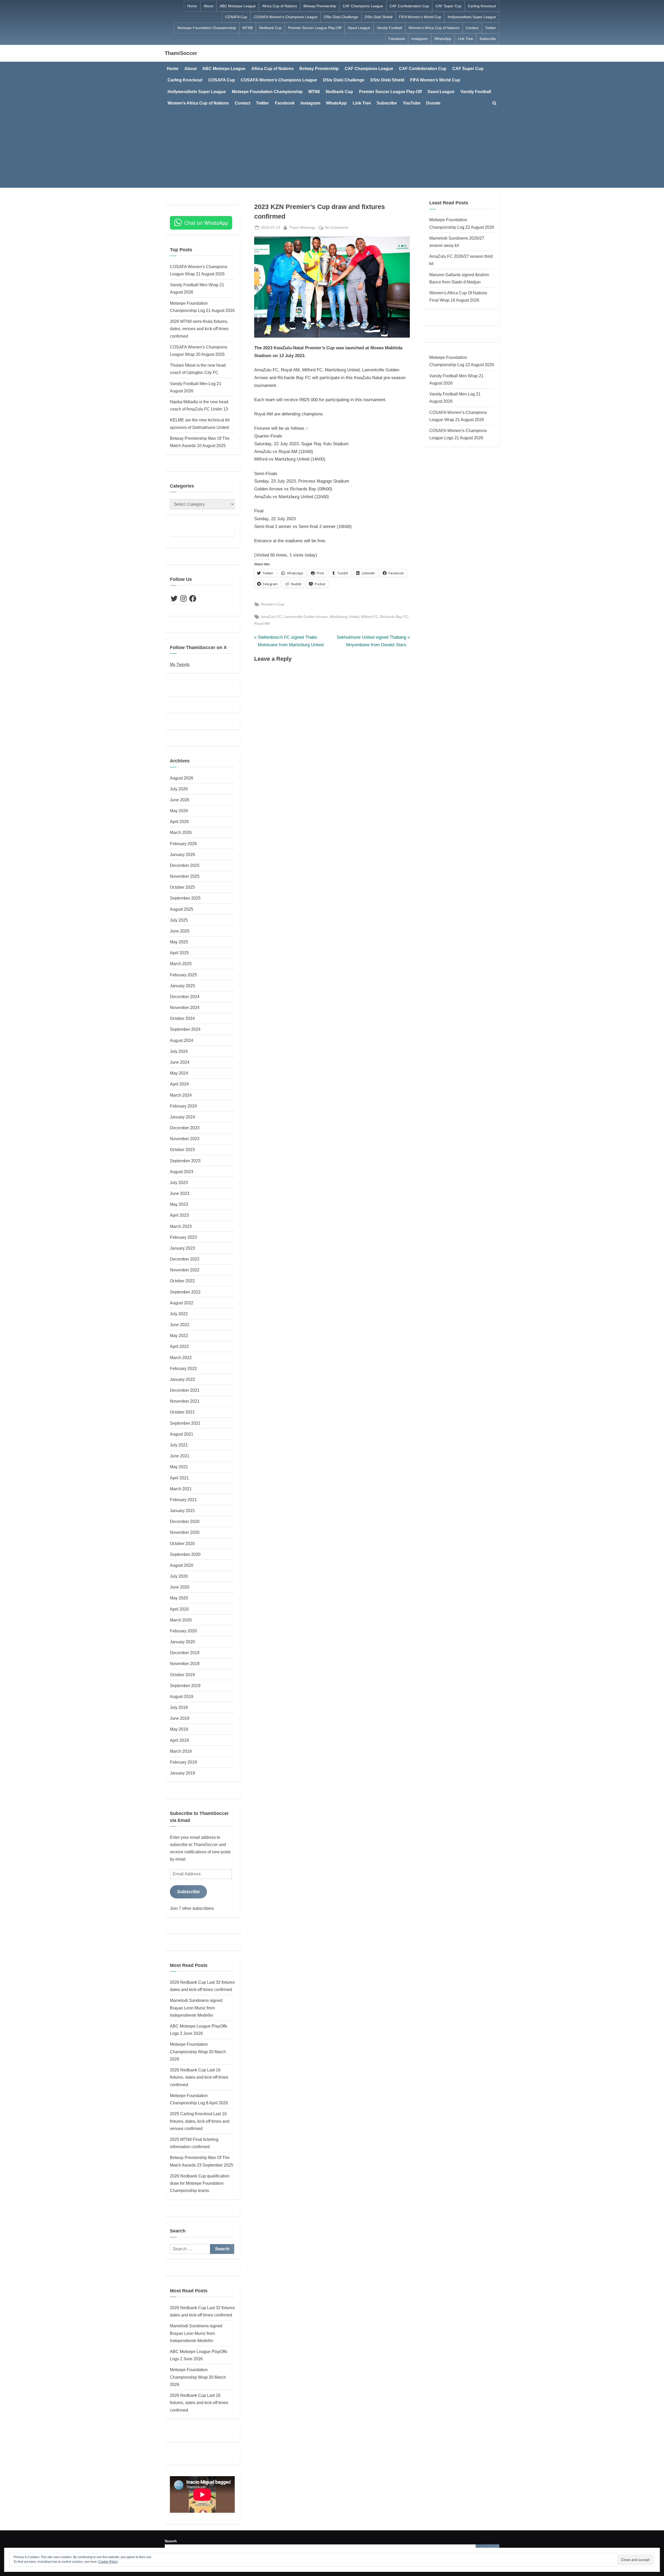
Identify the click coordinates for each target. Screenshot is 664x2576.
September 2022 (185, 1292)
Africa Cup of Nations (280, 6)
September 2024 (185, 1029)
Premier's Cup (273, 604)
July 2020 (179, 1576)
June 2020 (180, 1587)
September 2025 (185, 898)
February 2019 (183, 1762)
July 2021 (179, 1445)
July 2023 (179, 1182)
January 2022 (182, 1379)
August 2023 (182, 1172)
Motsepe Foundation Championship (207, 28)
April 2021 (179, 1478)
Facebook (397, 39)
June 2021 (180, 1456)
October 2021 (182, 1412)
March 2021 (181, 1489)
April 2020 (179, 1609)
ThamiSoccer (181, 53)
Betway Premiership (320, 6)
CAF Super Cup (448, 6)
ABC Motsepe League (238, 6)
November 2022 (185, 1270)
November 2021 (185, 1401)
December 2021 (185, 1390)
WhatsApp (443, 39)
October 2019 (182, 1675)
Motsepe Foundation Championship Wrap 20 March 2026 (198, 2052)
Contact (472, 28)
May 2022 (179, 1335)
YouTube (412, 103)
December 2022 (185, 1259)
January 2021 (182, 1510)
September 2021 (185, 1423)
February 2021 (183, 1500)
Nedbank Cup (270, 28)
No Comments (337, 228)
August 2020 (182, 1565)
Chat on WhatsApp (206, 223)
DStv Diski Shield (379, 17)
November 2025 (185, 876)
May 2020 (179, 1598)
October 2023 (182, 1150)
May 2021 (179, 1467)
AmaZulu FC (271, 617)
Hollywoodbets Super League (472, 17)
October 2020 (182, 1543)
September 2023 (185, 1161)
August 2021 (182, 1434)
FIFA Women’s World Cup (420, 17)
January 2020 (182, 1642)
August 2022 (182, 1303)
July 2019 (179, 1707)
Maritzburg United (344, 617)
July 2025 (179, 920)
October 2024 (182, 1018)
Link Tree (465, 39)
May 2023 (179, 1204)
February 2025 (183, 975)
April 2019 (179, 1740)
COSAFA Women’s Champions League (286, 17)
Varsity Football (389, 28)
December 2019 (185, 1653)
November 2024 (185, 1007)
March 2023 (181, 1226)
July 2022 (179, 1314)
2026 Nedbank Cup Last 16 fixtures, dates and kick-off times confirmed (199, 2077)
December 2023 (185, 1128)
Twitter (490, 28)
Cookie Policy (108, 2562)
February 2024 (183, 1106)
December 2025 (185, 865)
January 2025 (182, 986)
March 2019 (181, 1751)
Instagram (420, 39)
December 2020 (185, 1521)
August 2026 (182, 778)
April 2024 (179, 1084)
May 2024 (179, 1073)
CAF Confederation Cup (409, 6)
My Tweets (180, 664)
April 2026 (179, 821)
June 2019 (180, 1718)
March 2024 (181, 1095)
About (208, 6)
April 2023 (179, 1215)
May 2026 (179, 811)
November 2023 (185, 1139)
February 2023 (183, 1237)
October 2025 (182, 887)
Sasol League (359, 28)
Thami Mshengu (302, 227)
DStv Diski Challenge (341, 17)
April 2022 (179, 1346)
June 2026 (180, 800)
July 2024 (179, 1051)
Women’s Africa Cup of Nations (434, 28)
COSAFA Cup (236, 17)
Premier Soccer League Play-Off (315, 28)
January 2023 (182, 1248)
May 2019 (179, 1729)
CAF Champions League (363, 6)
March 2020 (181, 1620)
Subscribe (488, 39)
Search (171, 2541)
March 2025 (181, 964)
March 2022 (181, 1357)
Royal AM (262, 623)
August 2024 (182, 1040)
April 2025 (179, 953)
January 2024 (182, 1117)
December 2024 (185, 997)
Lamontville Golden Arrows (306, 617)
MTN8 (248, 28)
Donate (433, 103)
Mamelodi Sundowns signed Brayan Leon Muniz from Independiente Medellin (196, 2008)
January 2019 (182, 1773)
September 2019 (185, 1686)
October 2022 (182, 1281)
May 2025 (179, 942)
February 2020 (183, 1631)
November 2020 (185, 1532)
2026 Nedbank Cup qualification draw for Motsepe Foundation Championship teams (200, 2183)
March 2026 (181, 832)
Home (192, 6)
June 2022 (180, 1325)
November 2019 (185, 1663)
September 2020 (185, 1554)
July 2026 (179, 789)
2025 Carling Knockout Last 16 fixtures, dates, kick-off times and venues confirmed (200, 2121)
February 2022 (183, 1368)
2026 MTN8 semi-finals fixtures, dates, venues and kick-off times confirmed (199, 329)
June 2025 (180, 931)
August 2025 (182, 909)
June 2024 (180, 1062)
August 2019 (182, 1696)
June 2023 (180, 1193)
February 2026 (183, 844)
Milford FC (370, 617)
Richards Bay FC (394, 617)
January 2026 (182, 854)
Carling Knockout (482, 6)
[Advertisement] (332, 148)
